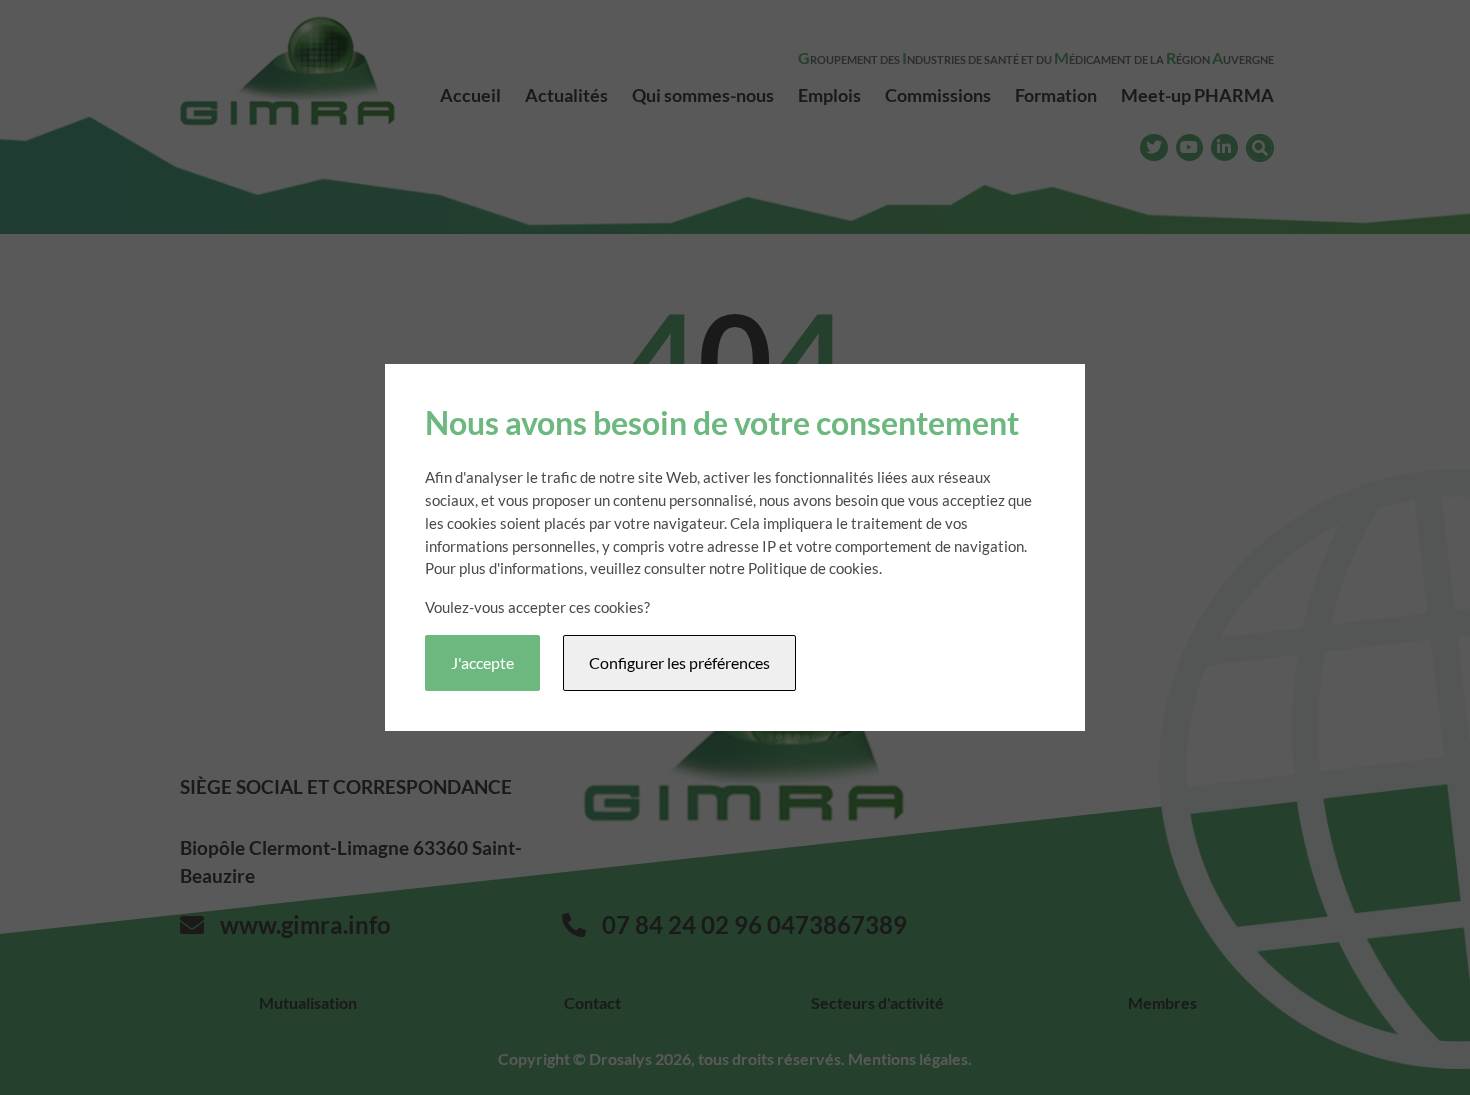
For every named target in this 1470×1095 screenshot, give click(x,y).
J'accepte (482, 662)
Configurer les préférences (679, 662)
